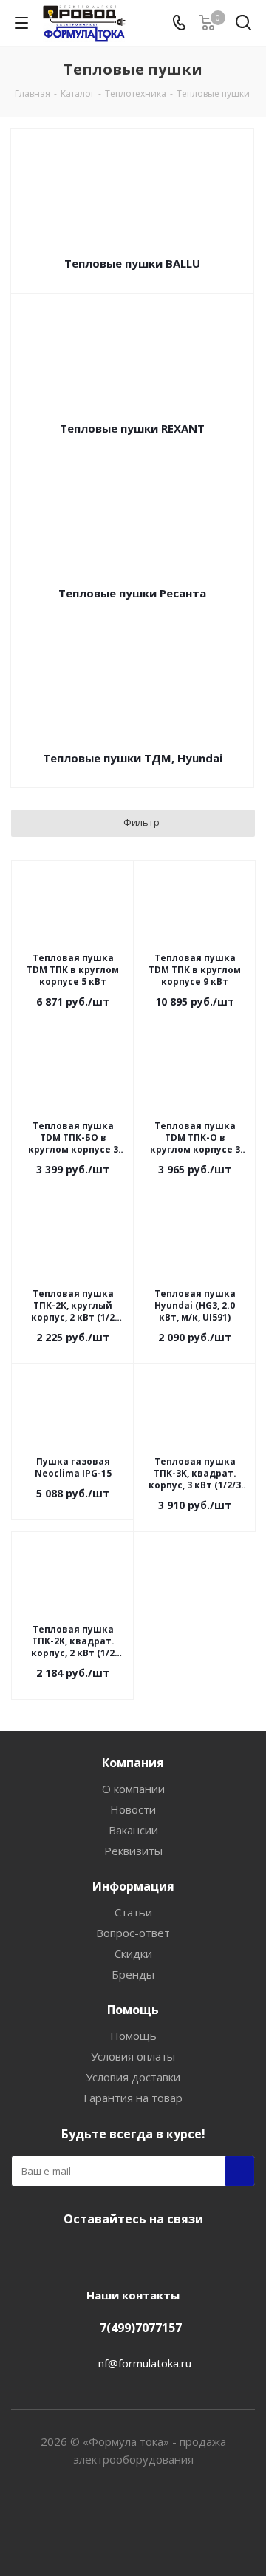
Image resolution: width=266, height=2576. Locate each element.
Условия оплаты (133, 2056)
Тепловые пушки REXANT (132, 428)
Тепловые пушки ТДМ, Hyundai (133, 758)
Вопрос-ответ (133, 1933)
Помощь (133, 2010)
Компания (133, 1763)
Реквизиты (133, 1851)
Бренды (133, 1974)
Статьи (133, 1912)
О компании (133, 1789)
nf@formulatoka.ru (145, 2363)
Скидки (133, 1953)
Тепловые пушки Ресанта (132, 593)
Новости (133, 1809)
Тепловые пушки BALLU (132, 263)
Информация (133, 1886)
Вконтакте (129, 2254)
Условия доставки (133, 2077)
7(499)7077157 (141, 2328)
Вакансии (133, 1830)
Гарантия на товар (133, 2098)
